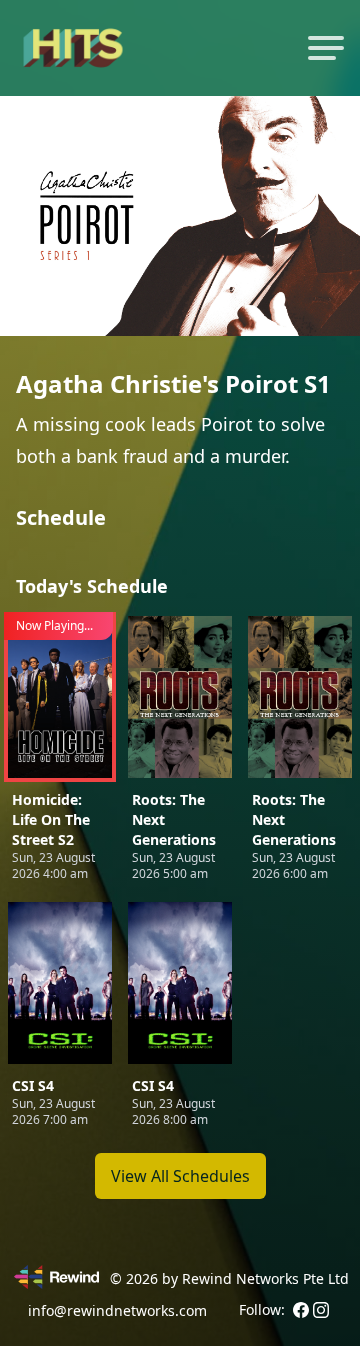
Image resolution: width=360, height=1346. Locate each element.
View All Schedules (180, 1176)
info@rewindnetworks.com (117, 1310)
